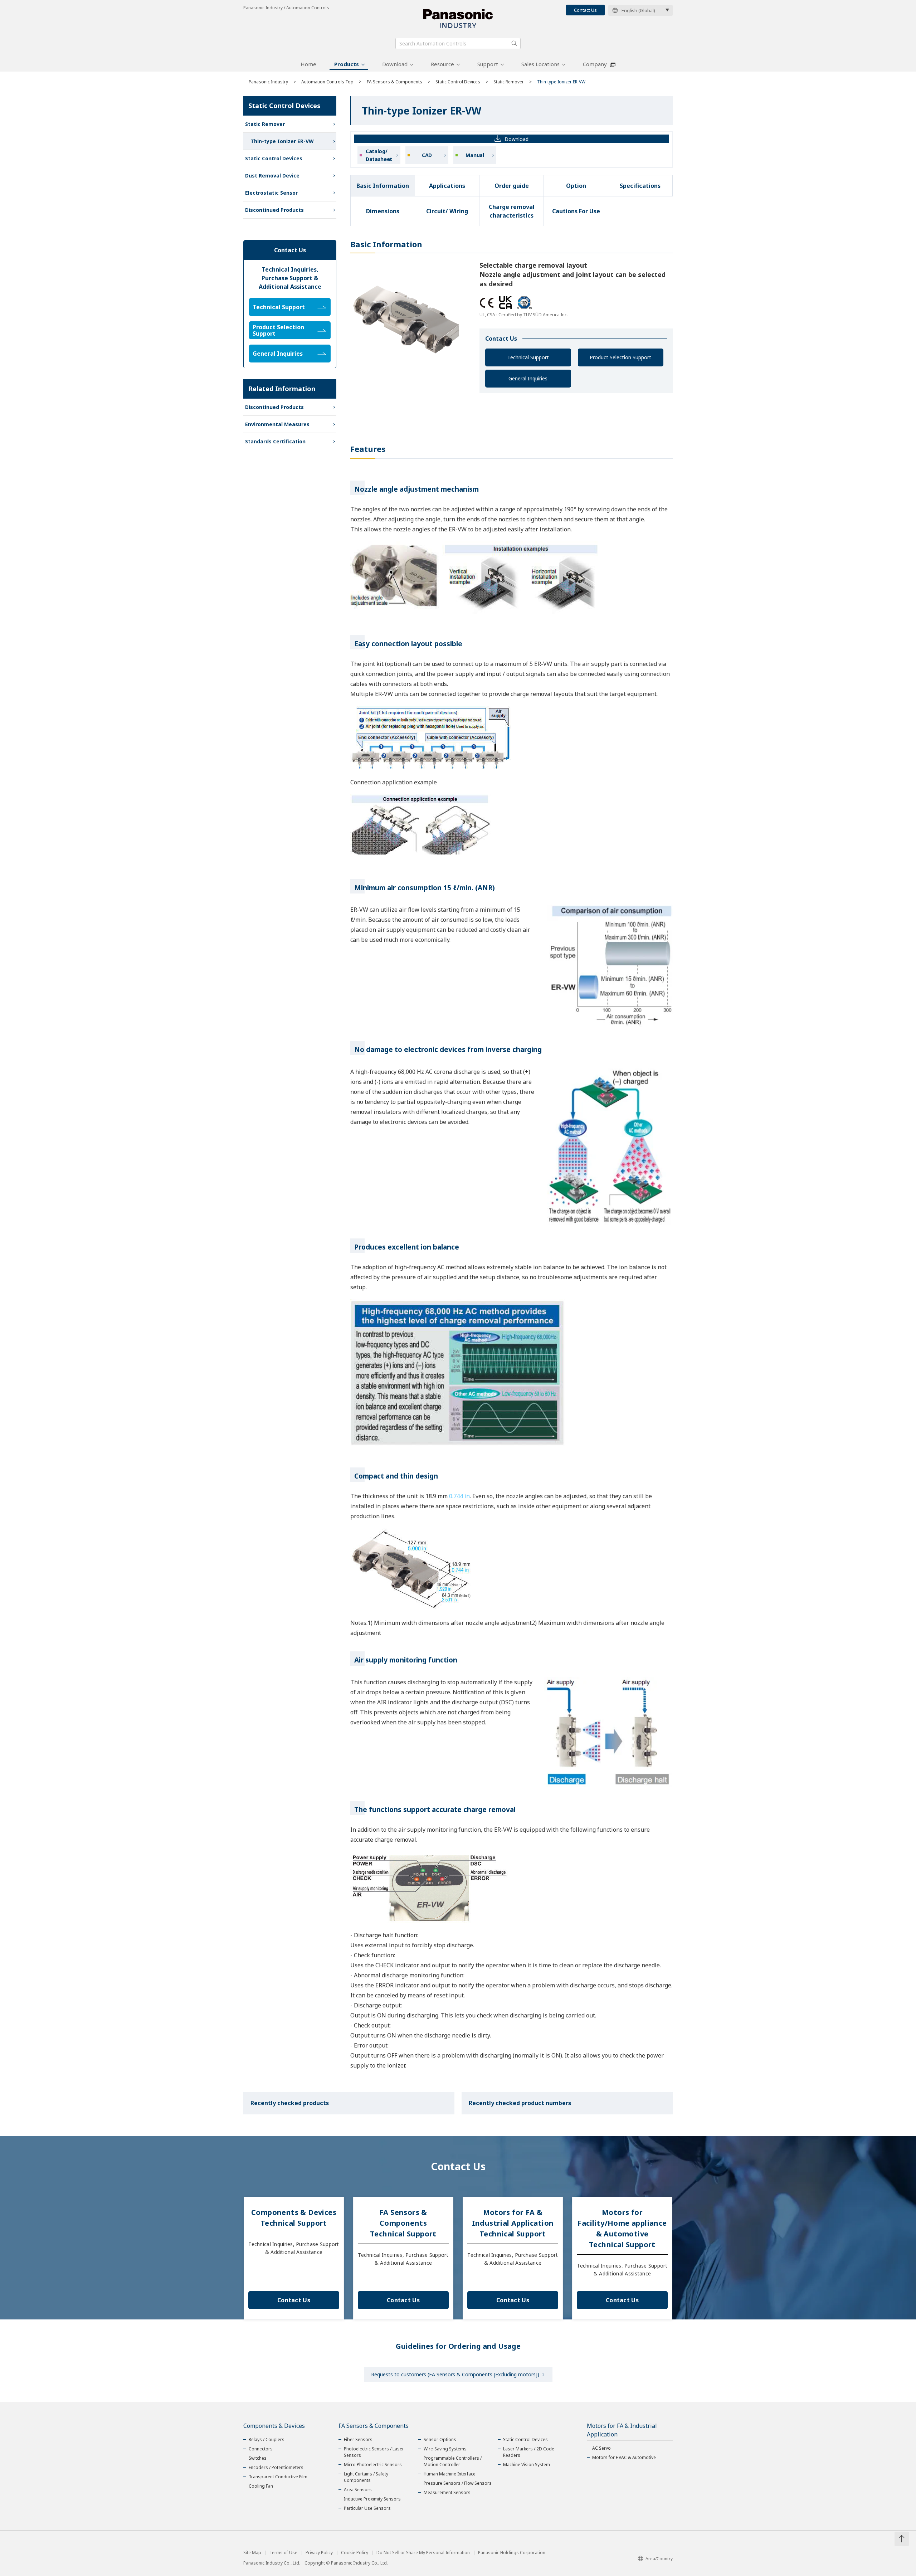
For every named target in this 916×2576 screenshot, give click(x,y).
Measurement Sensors (447, 2492)
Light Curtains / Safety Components (366, 2477)
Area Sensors (358, 2490)
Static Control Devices (458, 82)
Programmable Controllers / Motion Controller (453, 2461)
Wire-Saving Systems (445, 2449)
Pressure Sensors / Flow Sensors (458, 2483)
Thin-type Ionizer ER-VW (282, 141)
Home (308, 64)
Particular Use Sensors (367, 2508)
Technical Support (528, 357)
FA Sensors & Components (394, 82)
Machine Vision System (527, 2465)
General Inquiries (528, 378)
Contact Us (585, 10)
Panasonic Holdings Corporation (512, 2553)
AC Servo (601, 2448)
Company (595, 64)
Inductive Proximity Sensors (372, 2499)
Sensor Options (440, 2439)
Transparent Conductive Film (278, 2477)
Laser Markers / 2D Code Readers (529, 2452)
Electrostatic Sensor (271, 193)
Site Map (252, 2553)
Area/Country (659, 2559)
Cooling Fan (261, 2486)
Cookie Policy (355, 2553)
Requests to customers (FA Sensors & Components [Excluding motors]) (455, 2374)
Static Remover (509, 82)
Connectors (261, 2449)
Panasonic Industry (268, 82)
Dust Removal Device (272, 176)
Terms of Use (283, 2553)
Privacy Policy (319, 2553)
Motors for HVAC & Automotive (624, 2457)
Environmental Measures (277, 424)
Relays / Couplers (267, 2439)
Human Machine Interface (450, 2474)
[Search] (514, 43)
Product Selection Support (620, 357)
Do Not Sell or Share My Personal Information (423, 2553)
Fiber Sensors (358, 2439)
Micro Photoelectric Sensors (373, 2465)
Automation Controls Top (327, 82)
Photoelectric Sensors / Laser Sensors (374, 2452)
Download (395, 64)
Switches (258, 2458)
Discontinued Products (274, 210)
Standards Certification (275, 441)
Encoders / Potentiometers (276, 2467)
